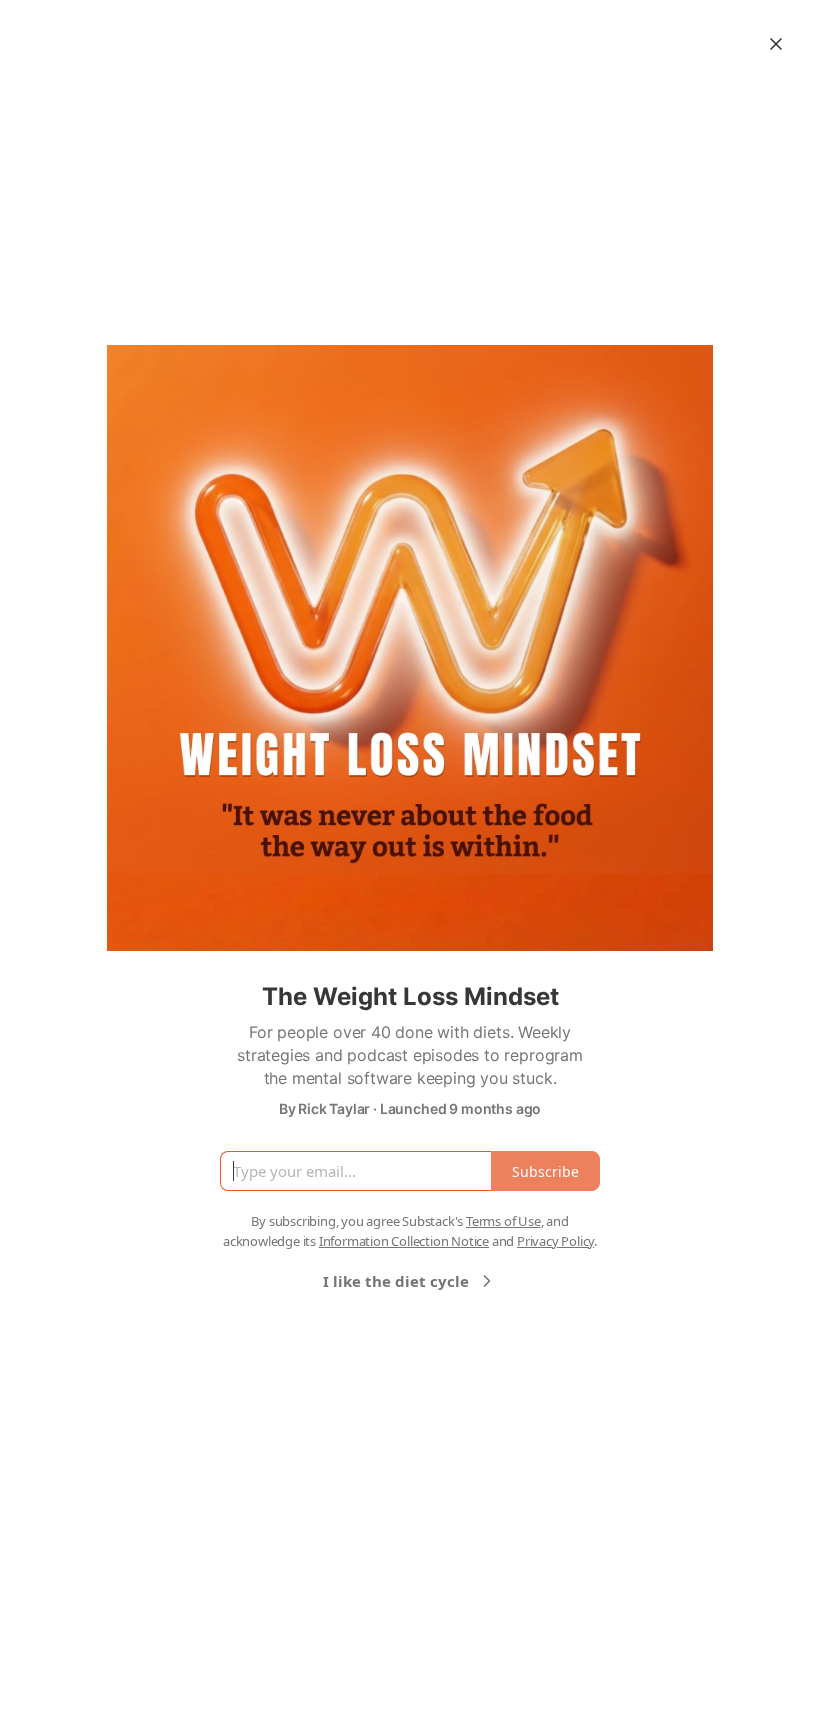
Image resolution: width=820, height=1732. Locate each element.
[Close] (776, 44)
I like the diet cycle (396, 1281)
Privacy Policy (555, 1241)
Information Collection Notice (404, 1241)
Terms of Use (503, 1221)
